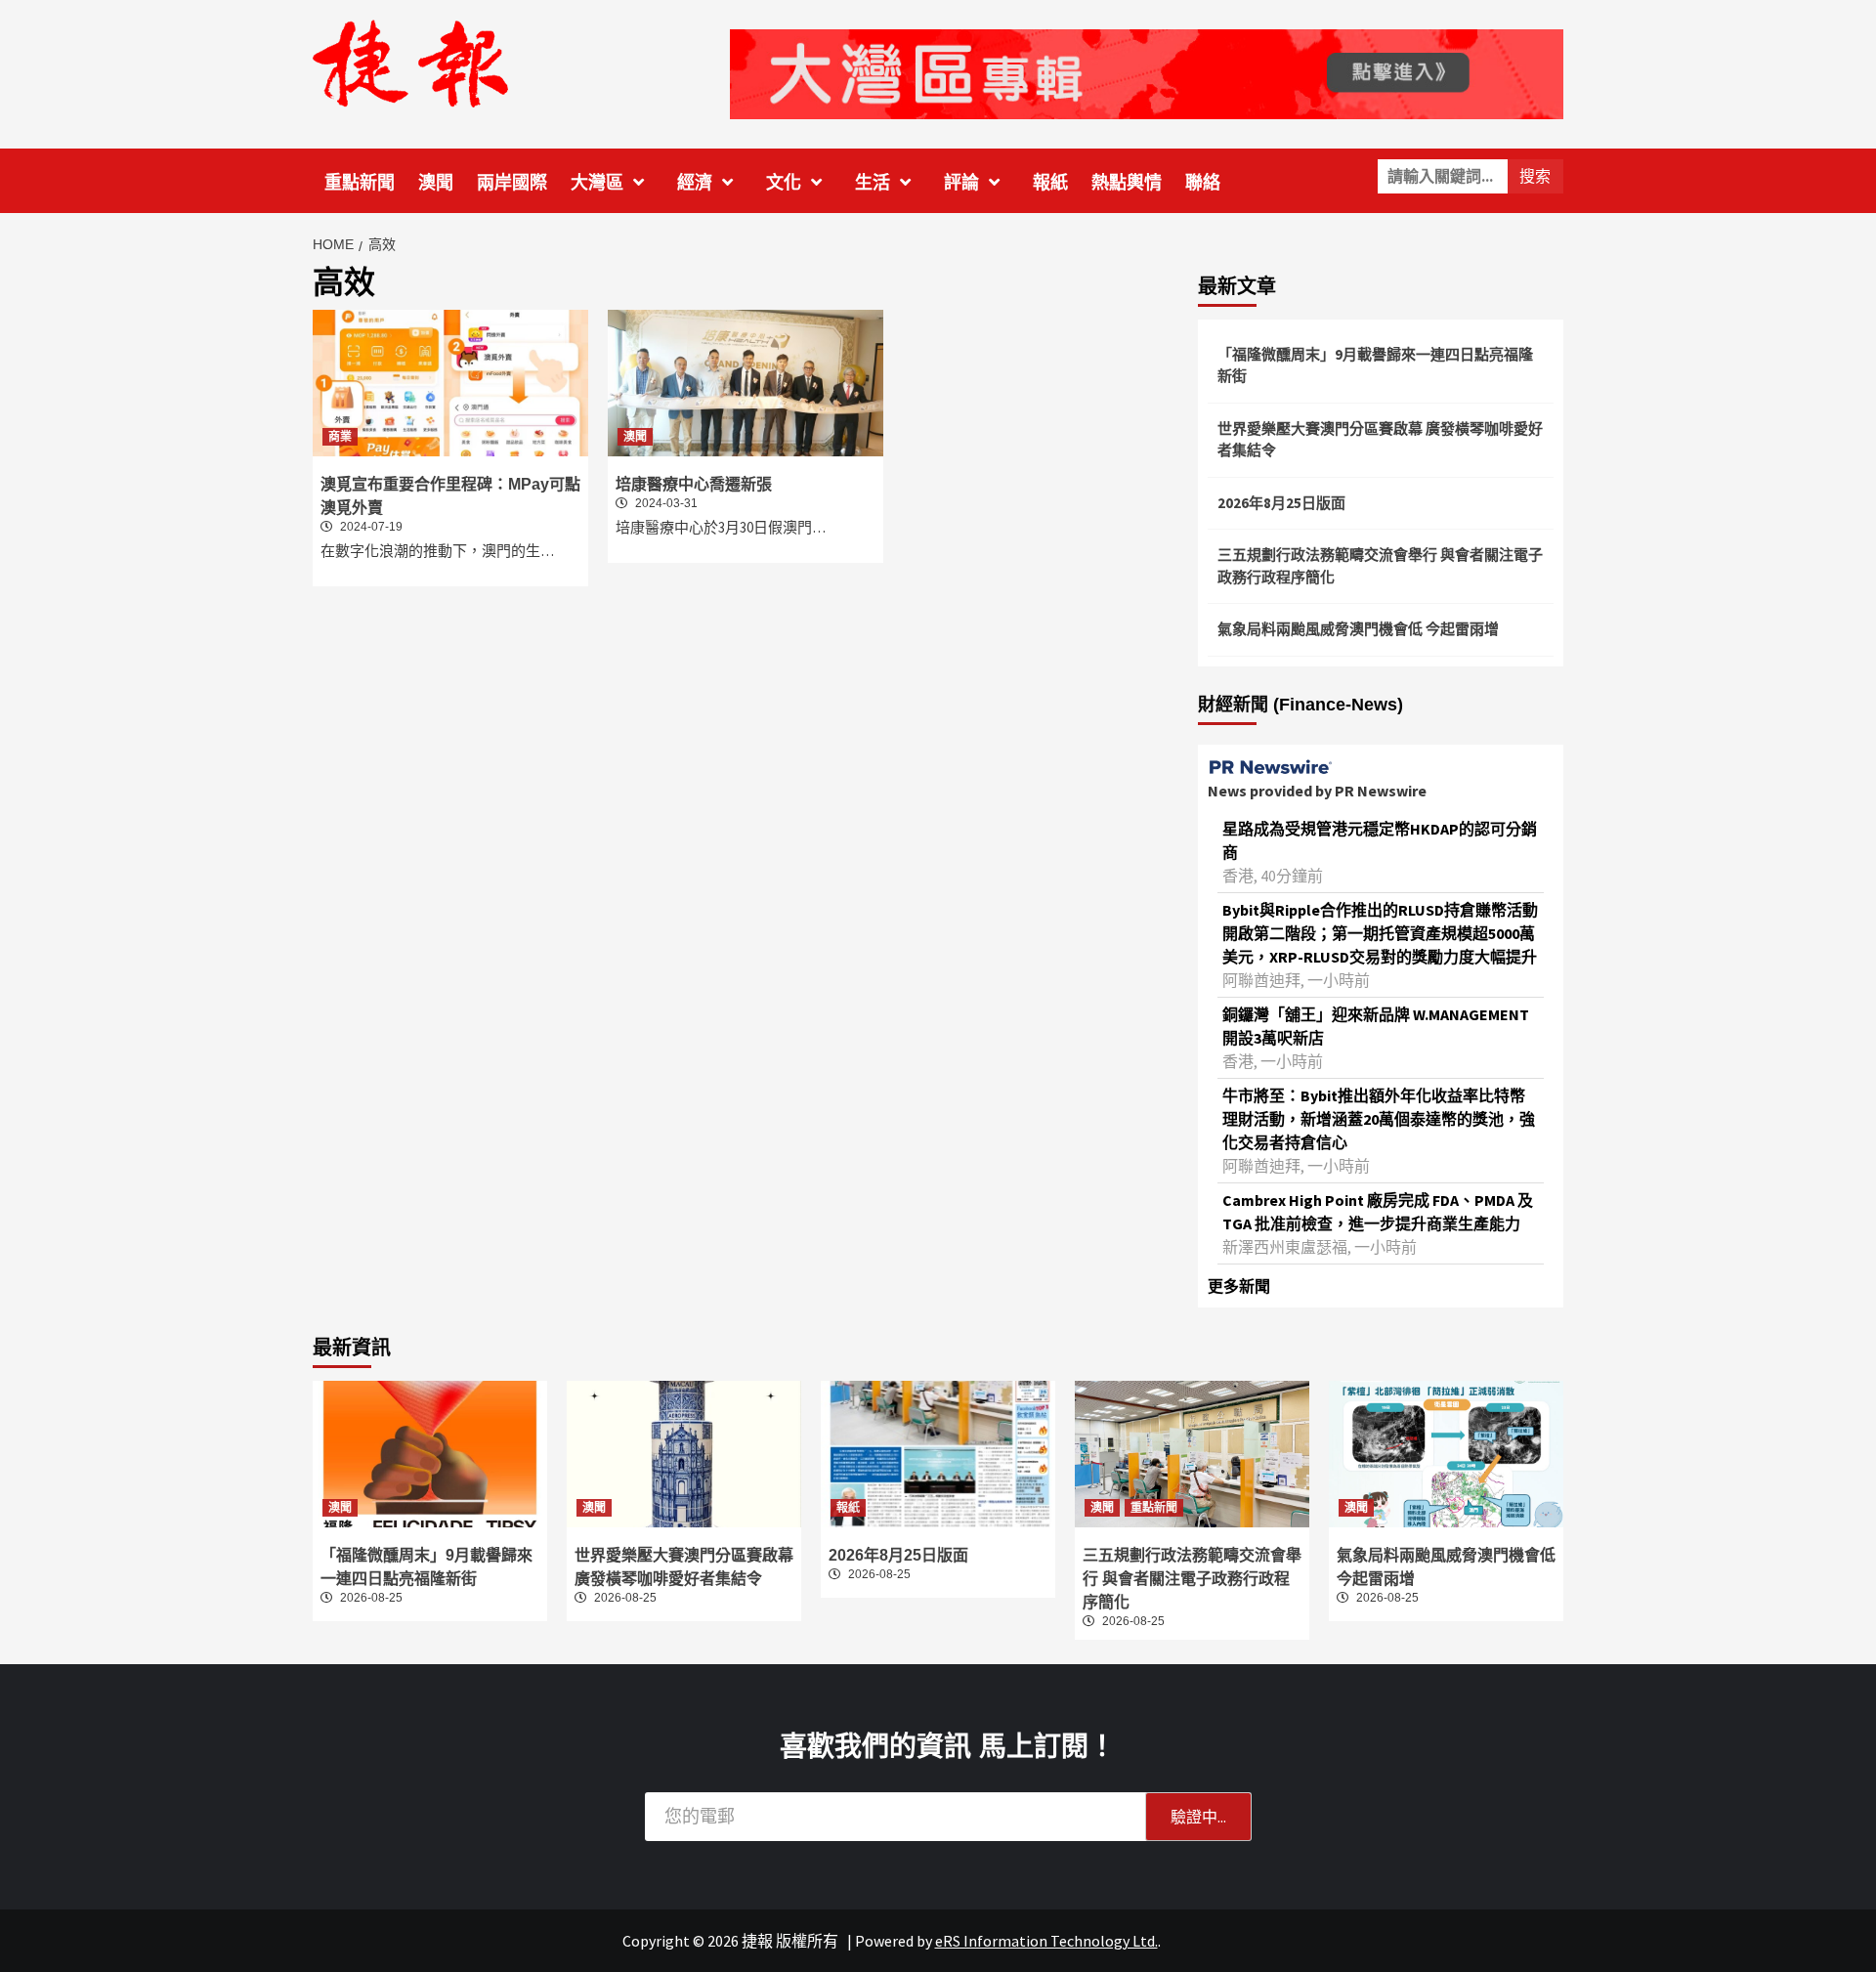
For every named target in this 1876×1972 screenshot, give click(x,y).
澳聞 (436, 183)
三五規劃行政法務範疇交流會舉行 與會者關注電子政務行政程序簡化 (1380, 566)
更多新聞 (1239, 1286)
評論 (961, 183)
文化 (784, 183)
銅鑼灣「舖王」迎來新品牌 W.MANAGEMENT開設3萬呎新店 (1376, 1026)
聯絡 (1203, 183)
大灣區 (597, 183)
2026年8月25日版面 (1281, 503)
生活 (873, 183)
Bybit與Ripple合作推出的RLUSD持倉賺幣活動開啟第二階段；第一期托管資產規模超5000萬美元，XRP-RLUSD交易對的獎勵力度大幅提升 (1380, 933)
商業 (340, 437)
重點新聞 (360, 183)
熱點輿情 (1127, 183)
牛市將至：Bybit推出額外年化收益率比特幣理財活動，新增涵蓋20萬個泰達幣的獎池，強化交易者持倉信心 (1379, 1119)
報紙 (1050, 183)
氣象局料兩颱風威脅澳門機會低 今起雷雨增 (1358, 629)
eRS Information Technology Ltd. (1046, 1941)
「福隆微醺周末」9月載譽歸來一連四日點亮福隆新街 (1375, 365)
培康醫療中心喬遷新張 (694, 484)
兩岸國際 (512, 183)
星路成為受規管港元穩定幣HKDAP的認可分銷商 (1380, 840)
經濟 (695, 183)
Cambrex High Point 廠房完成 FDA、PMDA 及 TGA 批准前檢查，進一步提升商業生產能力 (1378, 1212)
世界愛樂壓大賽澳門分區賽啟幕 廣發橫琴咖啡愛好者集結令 (1380, 440)
